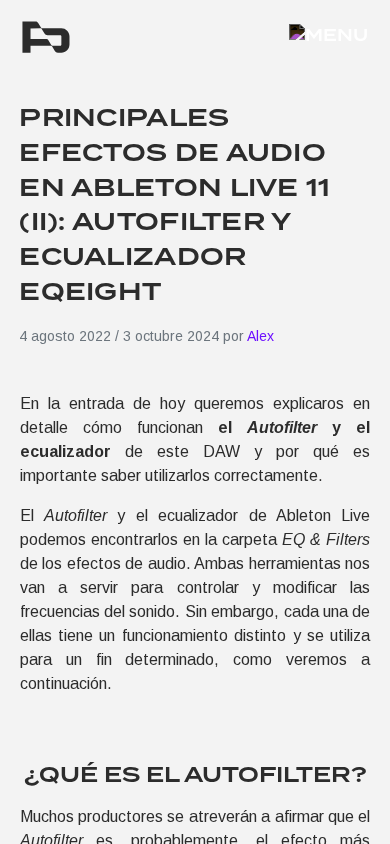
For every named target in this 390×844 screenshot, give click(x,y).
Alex (260, 336)
